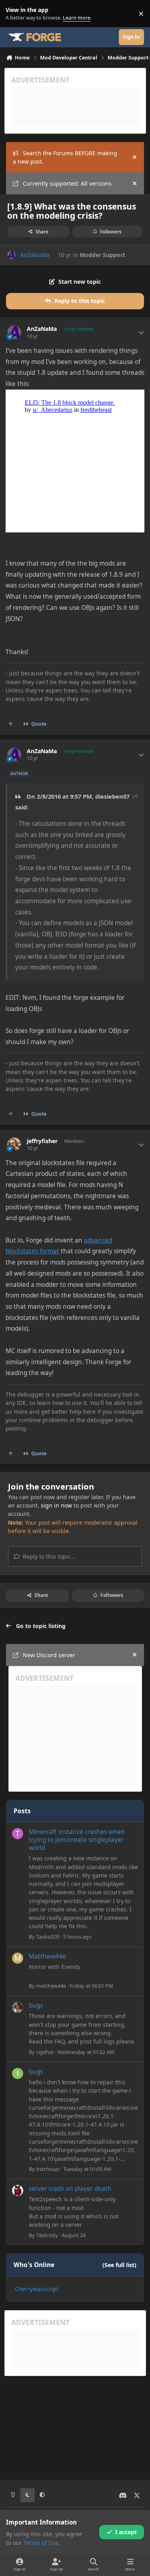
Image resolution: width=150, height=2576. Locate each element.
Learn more (15, 14)
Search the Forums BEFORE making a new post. (65, 157)
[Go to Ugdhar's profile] (18, 2007)
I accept (126, 2532)
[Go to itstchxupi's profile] (18, 2073)
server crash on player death (70, 2189)
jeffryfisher (42, 1141)
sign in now (56, 1505)
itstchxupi (48, 2169)
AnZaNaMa (35, 255)
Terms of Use (41, 2543)
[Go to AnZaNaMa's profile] (11, 255)
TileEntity (47, 2235)
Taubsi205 (48, 1937)
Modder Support (102, 255)
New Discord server (49, 1655)
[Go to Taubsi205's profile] (18, 1834)
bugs (36, 2005)
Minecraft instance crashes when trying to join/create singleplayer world (77, 1840)
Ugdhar (45, 2052)
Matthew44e (47, 1956)
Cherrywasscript (37, 2289)
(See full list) (119, 2265)
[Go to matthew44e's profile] (18, 1958)
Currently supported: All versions (67, 183)
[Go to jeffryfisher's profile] (14, 1145)
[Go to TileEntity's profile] (18, 2190)
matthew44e (51, 1986)
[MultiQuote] (11, 724)
